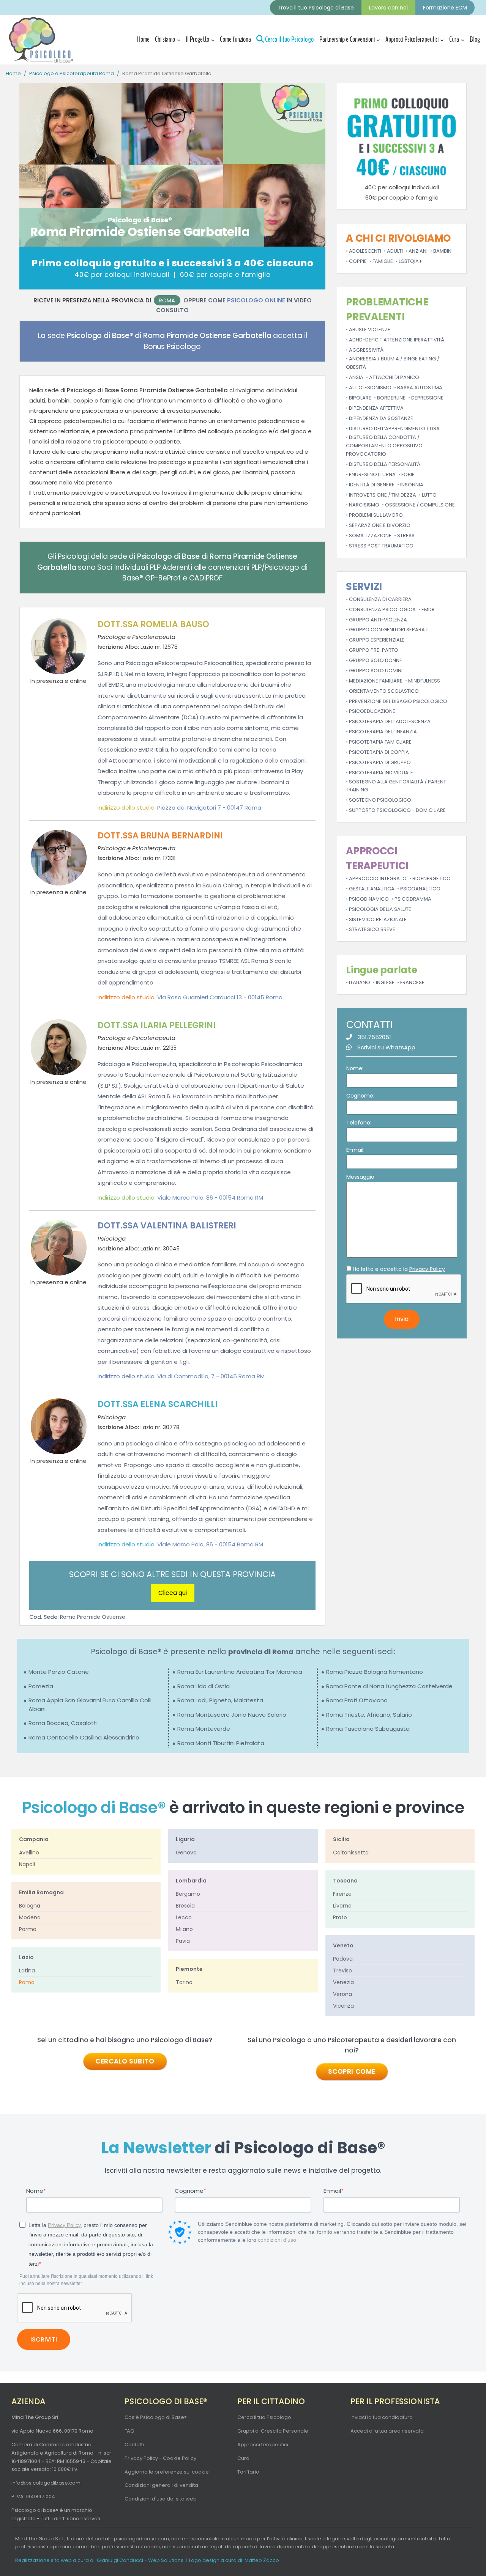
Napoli (27, 1864)
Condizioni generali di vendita (161, 2485)
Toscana (345, 1881)
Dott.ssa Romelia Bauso (153, 624)
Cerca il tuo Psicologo (289, 39)
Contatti (134, 2445)
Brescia (185, 1906)
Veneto (343, 1945)
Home (143, 39)
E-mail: (355, 1150)
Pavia (183, 1941)
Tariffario (248, 2472)
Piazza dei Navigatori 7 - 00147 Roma (209, 808)
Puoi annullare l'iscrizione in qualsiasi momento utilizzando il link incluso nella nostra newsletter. (86, 2280)
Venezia (343, 1982)
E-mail (332, 2191)
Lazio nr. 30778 (139, 1427)
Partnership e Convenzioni (347, 39)
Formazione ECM (445, 8)
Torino (184, 1982)
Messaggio (360, 1177)
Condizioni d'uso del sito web (161, 2499)
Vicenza (343, 2006)
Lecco (184, 1917)
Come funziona (235, 39)
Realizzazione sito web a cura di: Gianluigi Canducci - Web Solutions (99, 2560)
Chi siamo (165, 39)
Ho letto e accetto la (399, 1269)
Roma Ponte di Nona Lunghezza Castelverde (389, 1686)
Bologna (30, 1906)
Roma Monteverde (204, 1729)
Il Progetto (197, 39)
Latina (27, 1971)
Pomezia (41, 1686)
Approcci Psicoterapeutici (412, 39)
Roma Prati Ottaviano (357, 1700)
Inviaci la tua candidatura (382, 2417)
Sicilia (341, 1839)
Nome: (355, 1068)
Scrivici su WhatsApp (386, 1047)
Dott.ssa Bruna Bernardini (160, 836)
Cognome (189, 2191)
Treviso (342, 1971)
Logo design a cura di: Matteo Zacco (234, 2560)
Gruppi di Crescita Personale (273, 2431)
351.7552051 (374, 1037)
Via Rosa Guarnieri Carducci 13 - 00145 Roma (220, 997)
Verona (342, 1994)
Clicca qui (173, 1593)
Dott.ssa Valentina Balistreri (167, 1226)
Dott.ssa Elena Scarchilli (158, 1404)
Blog (475, 39)
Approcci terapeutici (263, 2445)
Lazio (26, 1957)
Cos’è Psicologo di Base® (156, 2417)
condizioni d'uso (277, 2240)
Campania (34, 1839)
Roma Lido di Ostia (204, 1686)
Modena (30, 1917)
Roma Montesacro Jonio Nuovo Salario (232, 1715)
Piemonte (189, 1969)
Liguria (185, 1839)
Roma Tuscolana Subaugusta (368, 1729)
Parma (28, 1929)
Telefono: (359, 1123)
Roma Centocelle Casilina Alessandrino (84, 1737)
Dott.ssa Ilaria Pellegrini (157, 1025)
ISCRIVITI (44, 2339)
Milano (184, 1929)
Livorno (342, 1906)
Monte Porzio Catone (59, 1672)
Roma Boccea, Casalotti (63, 1723)
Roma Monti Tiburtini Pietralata (221, 1743)
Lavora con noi (388, 8)
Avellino (29, 1853)
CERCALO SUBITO (125, 2061)
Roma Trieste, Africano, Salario (369, 1715)
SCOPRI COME (352, 2071)
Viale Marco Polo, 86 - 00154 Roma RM (210, 1198)
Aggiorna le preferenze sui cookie (167, 2472)
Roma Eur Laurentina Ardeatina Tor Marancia (240, 1672)
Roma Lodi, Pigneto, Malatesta (220, 1700)
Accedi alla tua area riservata (387, 2431)
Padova (343, 1959)
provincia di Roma (261, 1652)
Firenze (342, 1894)
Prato (340, 1917)
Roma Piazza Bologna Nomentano (375, 1672)
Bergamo (188, 1894)
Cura (454, 39)
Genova (186, 1853)
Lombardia (191, 1881)
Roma (168, 300)
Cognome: (360, 1096)
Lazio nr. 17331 (136, 858)
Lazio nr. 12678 (138, 647)
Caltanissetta (351, 1853)
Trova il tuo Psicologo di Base (316, 8)
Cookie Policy (180, 2458)
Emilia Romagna (41, 1892)
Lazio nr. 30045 (139, 1249)
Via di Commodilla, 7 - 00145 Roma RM (211, 1376)
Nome (35, 2191)
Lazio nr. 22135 (137, 1048)
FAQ (129, 2431)
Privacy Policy (427, 1269)
